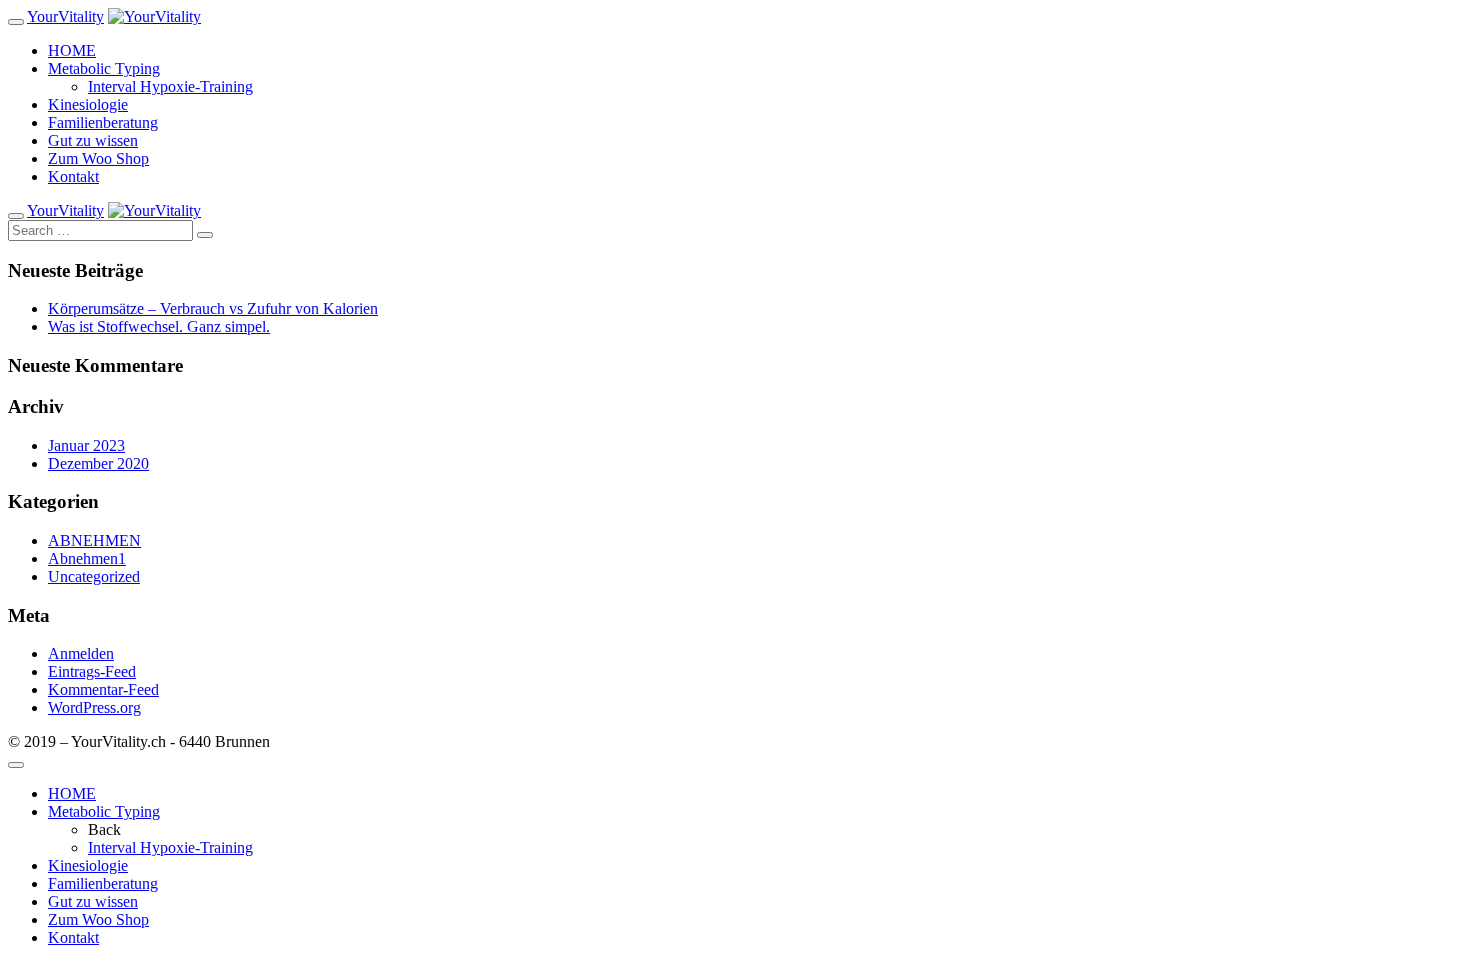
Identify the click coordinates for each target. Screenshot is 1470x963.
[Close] (16, 765)
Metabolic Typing (104, 68)
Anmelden (81, 653)
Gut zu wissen (93, 140)
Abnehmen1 (87, 558)
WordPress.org (94, 707)
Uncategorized (94, 576)
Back (104, 829)
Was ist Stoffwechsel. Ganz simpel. (159, 326)
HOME (72, 50)
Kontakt (73, 176)
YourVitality (65, 16)
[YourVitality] (154, 16)
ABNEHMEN (94, 540)
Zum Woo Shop (98, 158)
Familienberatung (103, 122)
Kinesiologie (88, 104)
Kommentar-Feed (103, 689)
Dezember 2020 (98, 463)
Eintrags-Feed (92, 671)
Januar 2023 (86, 445)
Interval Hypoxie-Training (170, 86)
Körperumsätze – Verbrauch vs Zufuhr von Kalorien (213, 308)
